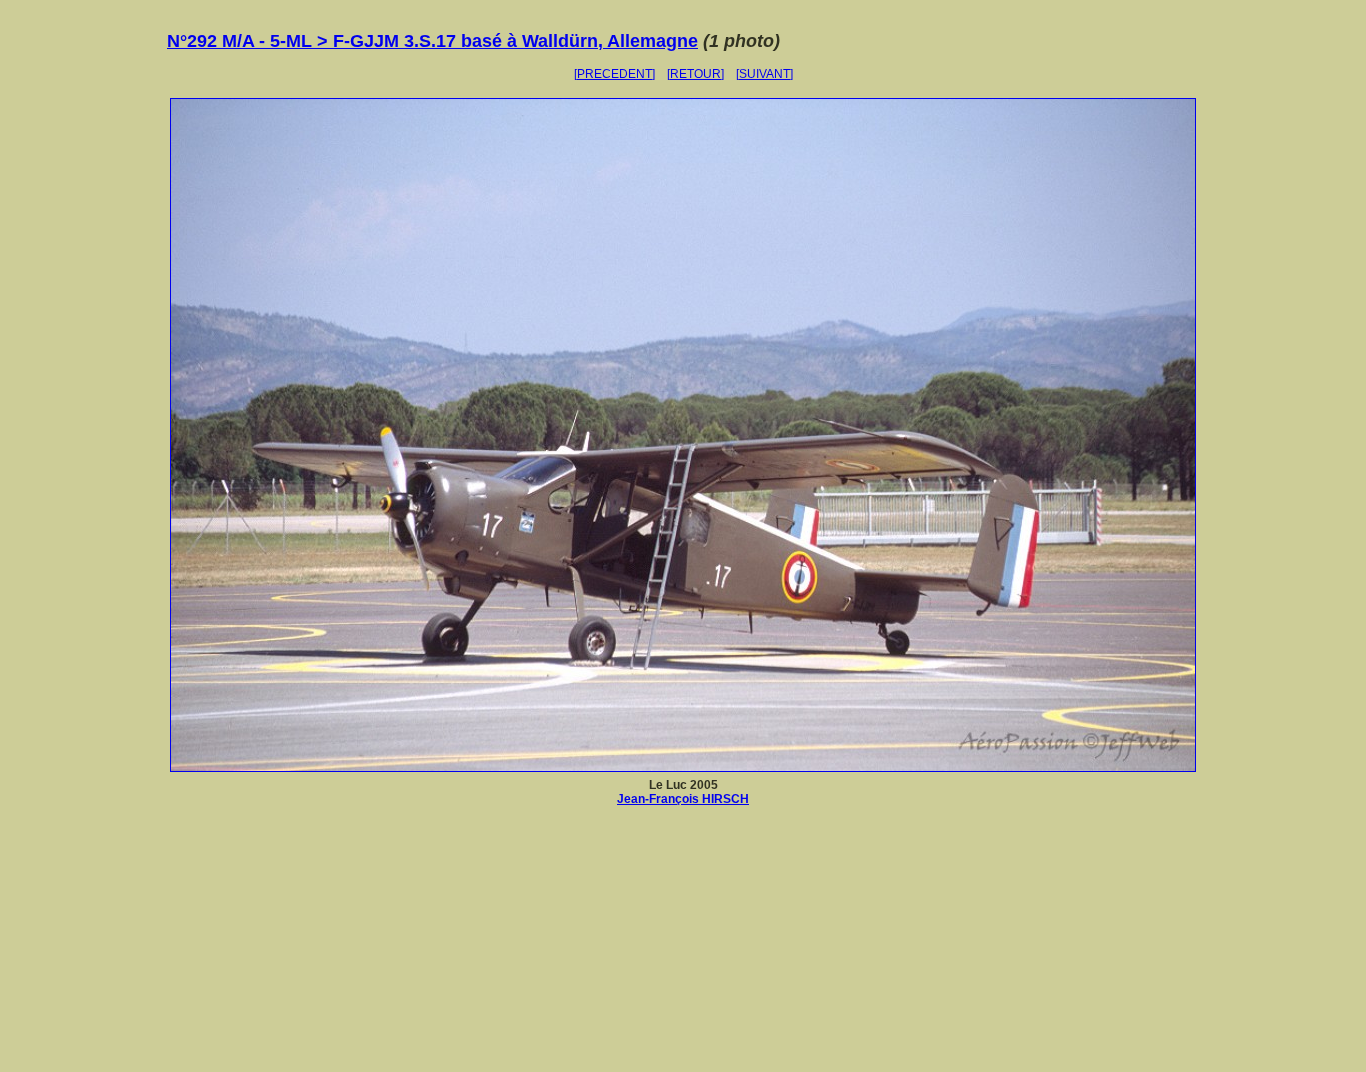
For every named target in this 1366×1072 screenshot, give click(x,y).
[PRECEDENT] (614, 74)
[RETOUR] (695, 74)
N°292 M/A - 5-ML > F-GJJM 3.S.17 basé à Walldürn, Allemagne (432, 41)
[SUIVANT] (764, 74)
